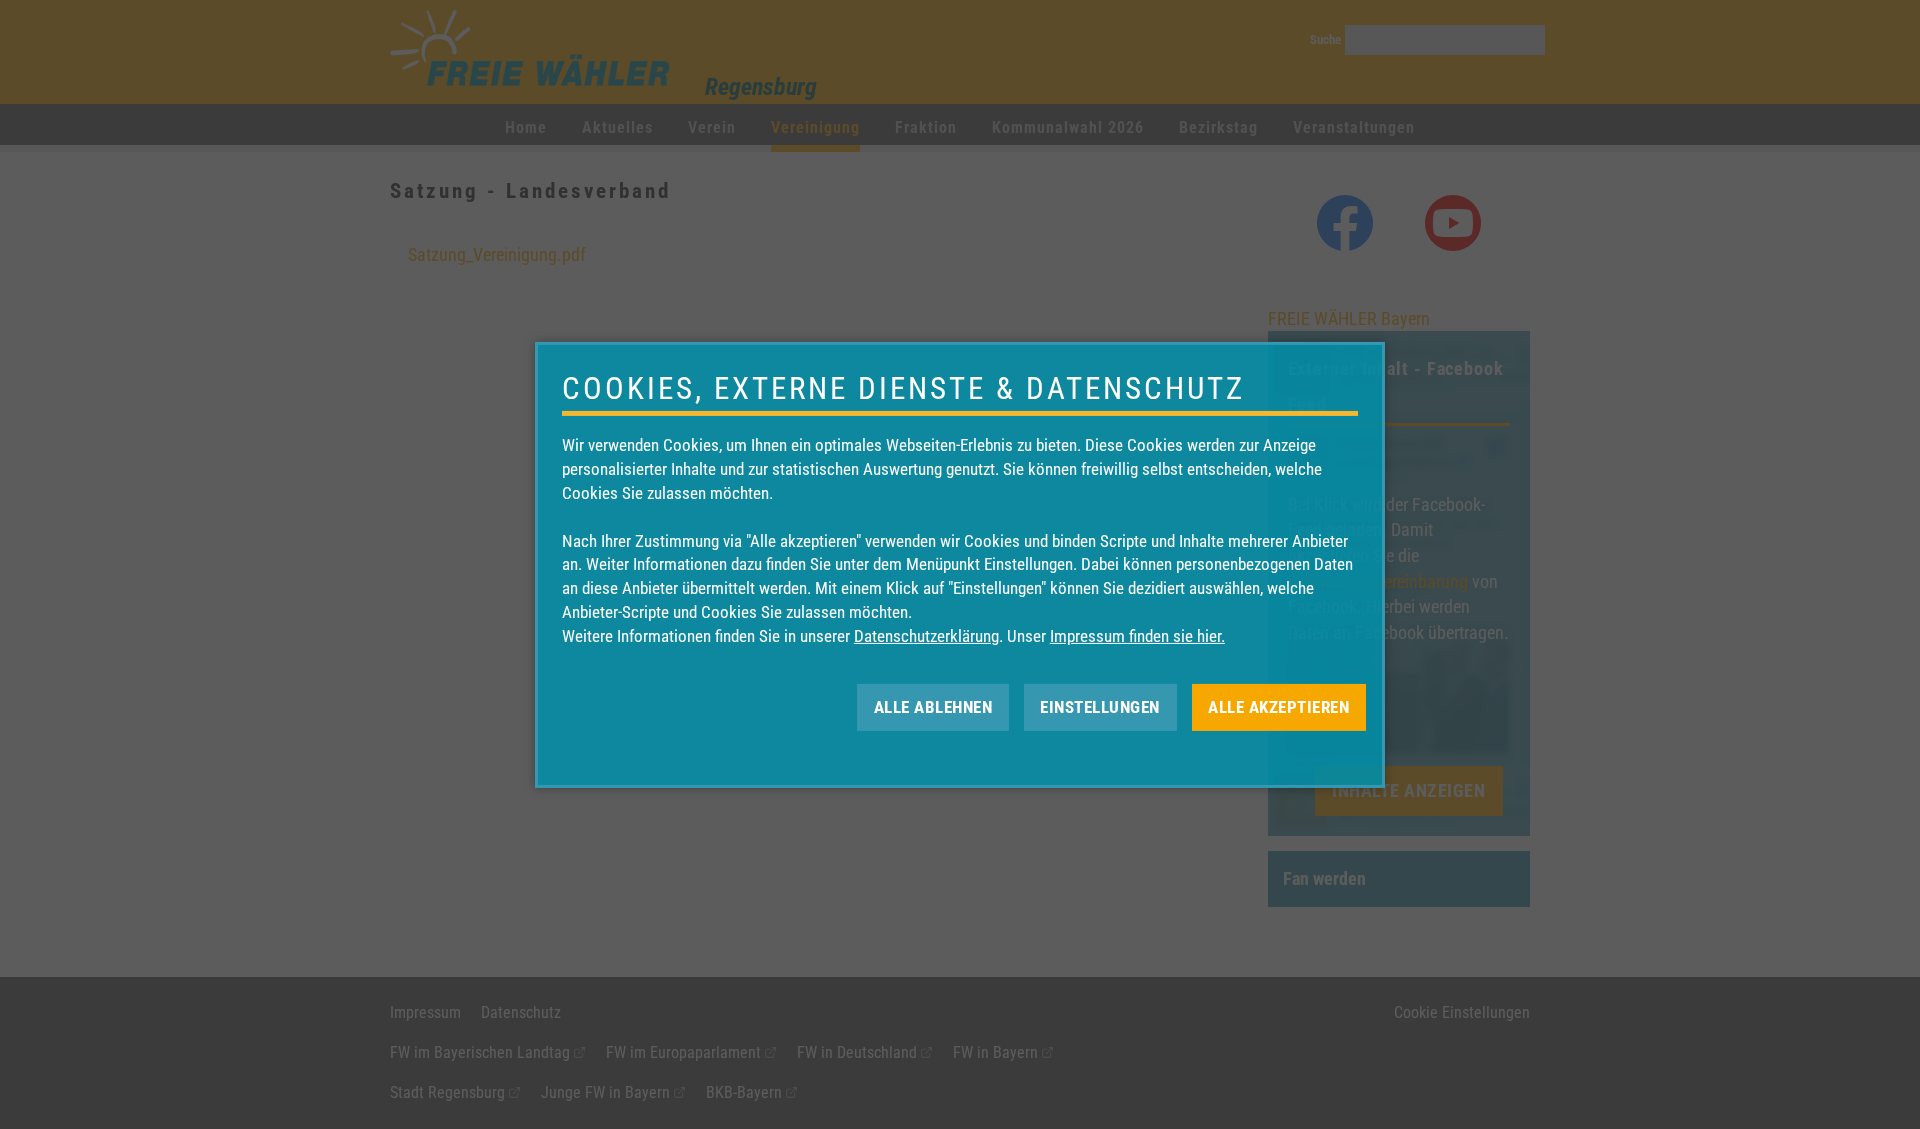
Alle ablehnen (933, 706)
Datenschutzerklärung (926, 636)
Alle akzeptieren (1278, 706)
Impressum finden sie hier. (1137, 636)
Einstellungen (1100, 706)
